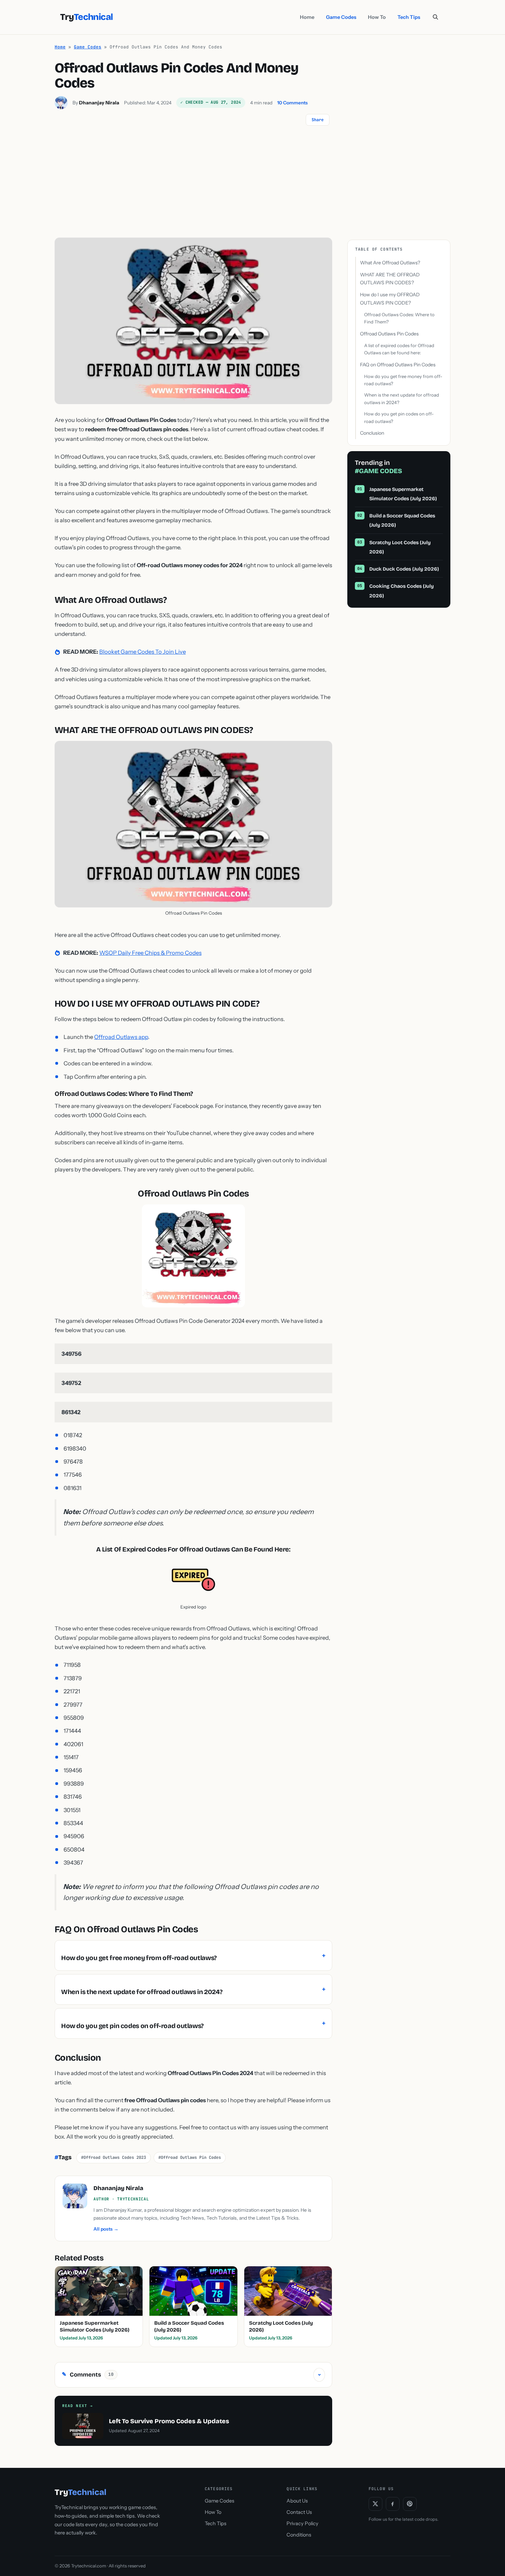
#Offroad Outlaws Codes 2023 (114, 2157)
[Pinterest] (410, 2504)
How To (377, 17)
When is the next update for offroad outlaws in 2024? (402, 399)
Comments (192, 2374)
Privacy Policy (302, 2523)
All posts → (106, 2229)
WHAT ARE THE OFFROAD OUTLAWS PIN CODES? (390, 279)
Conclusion (372, 433)
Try (86, 17)
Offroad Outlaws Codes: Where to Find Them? (399, 318)
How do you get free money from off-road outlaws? (403, 380)
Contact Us (299, 2512)
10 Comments (293, 103)
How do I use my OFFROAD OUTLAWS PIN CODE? (390, 299)
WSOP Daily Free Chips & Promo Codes (150, 953)
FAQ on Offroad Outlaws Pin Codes (398, 365)
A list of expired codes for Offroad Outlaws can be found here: (399, 349)
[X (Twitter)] (375, 2504)
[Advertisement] (252, 186)
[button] (435, 17)
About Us (297, 2501)
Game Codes (341, 17)
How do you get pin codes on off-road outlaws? (399, 418)
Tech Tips (409, 17)
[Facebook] (393, 2504)
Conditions (299, 2535)
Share (318, 120)
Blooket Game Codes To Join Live (143, 652)
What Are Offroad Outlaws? (390, 263)
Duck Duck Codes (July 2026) (404, 569)
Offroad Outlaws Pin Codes (389, 334)
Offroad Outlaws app (121, 1037)
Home (307, 17)
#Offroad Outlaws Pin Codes (190, 2157)
